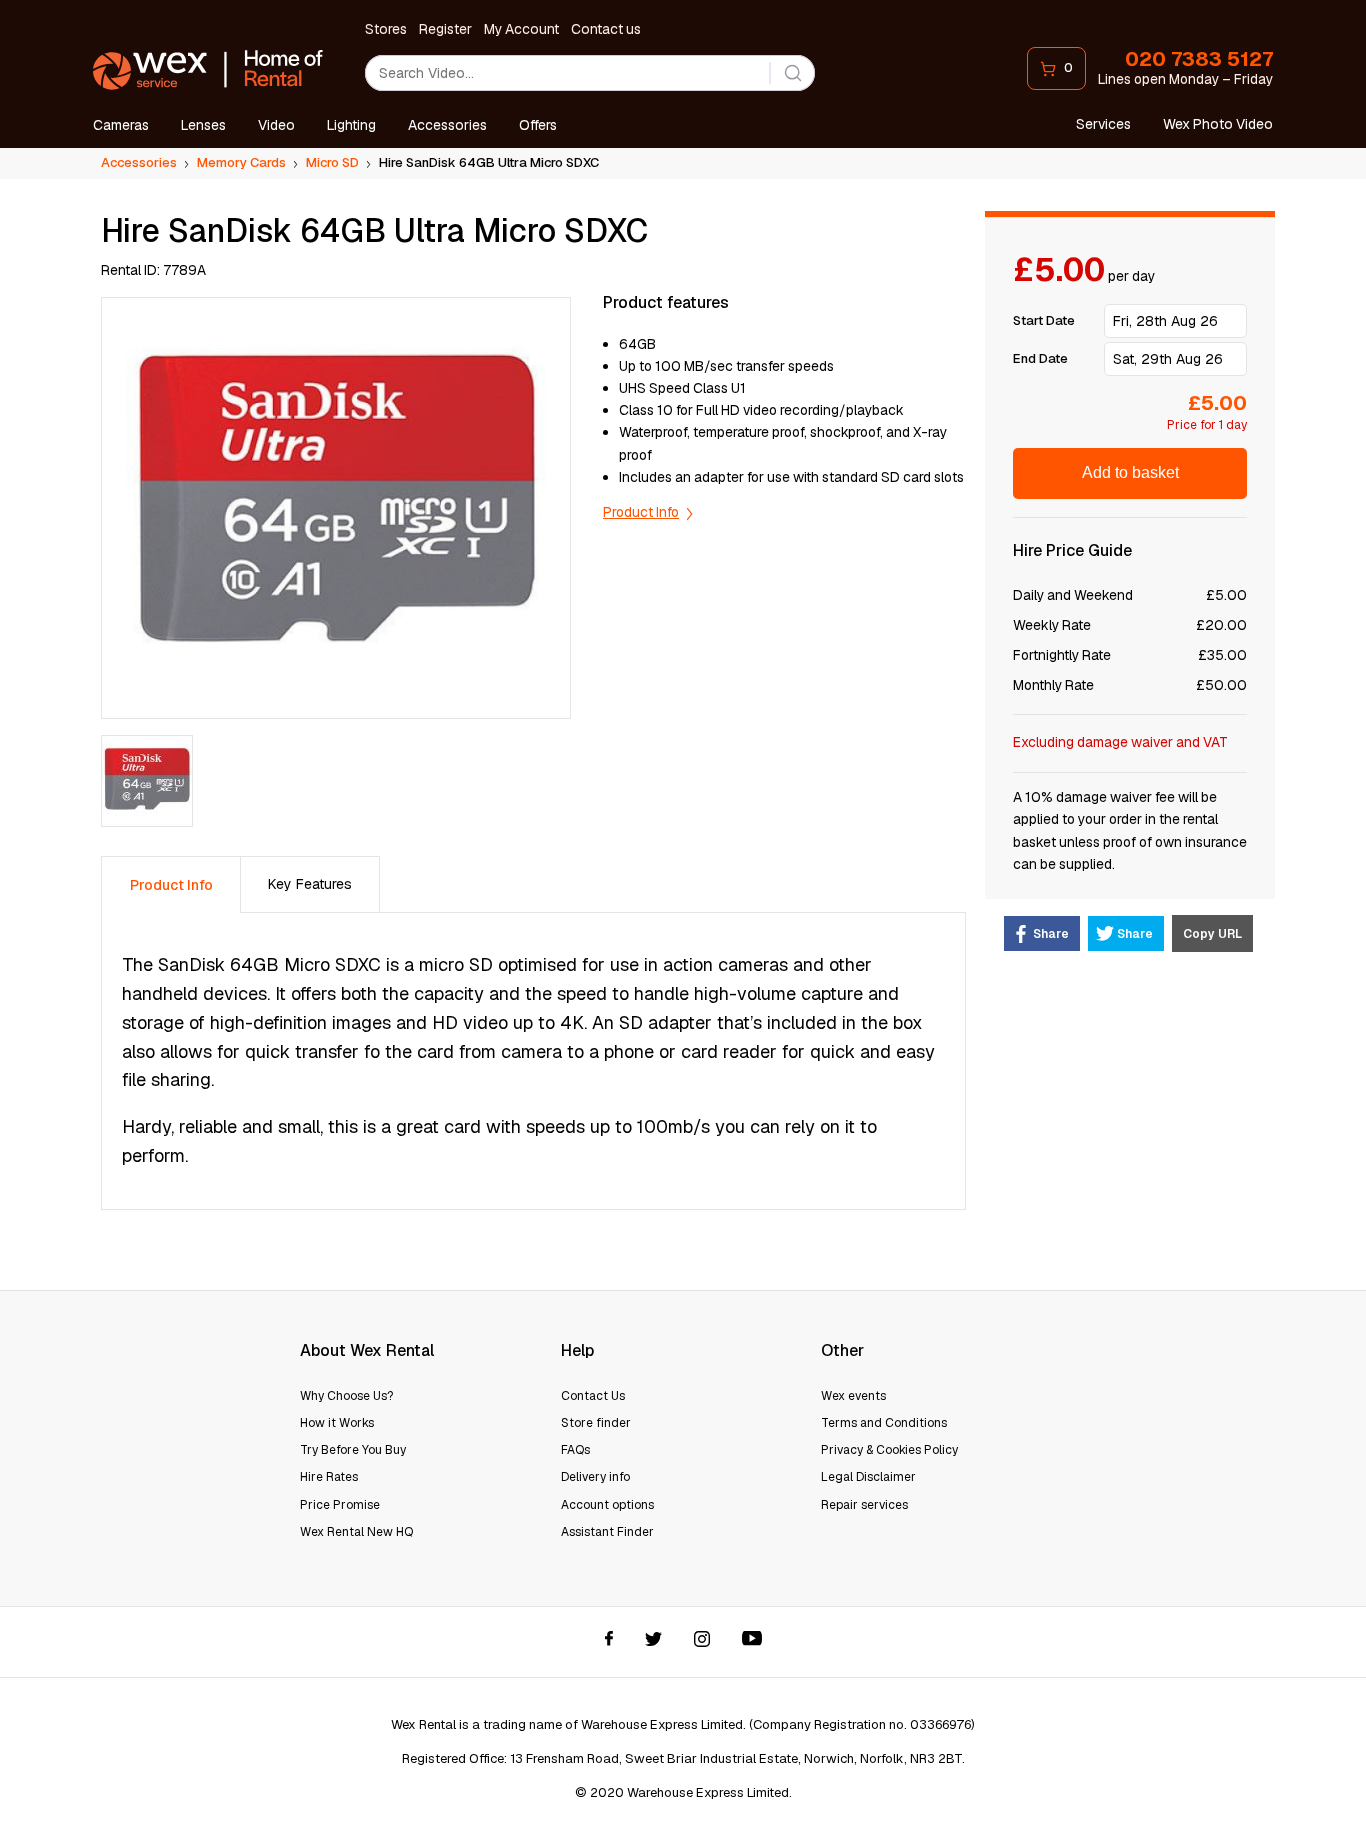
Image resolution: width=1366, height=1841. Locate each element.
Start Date (1044, 320)
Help (577, 1350)
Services (1103, 124)
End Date (1040, 358)
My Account (521, 29)
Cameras (121, 125)
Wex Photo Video (1218, 124)
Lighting (351, 125)
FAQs (575, 1450)
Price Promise (340, 1505)
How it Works (337, 1423)
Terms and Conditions (884, 1423)
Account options (607, 1505)
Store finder (596, 1423)
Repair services (864, 1505)
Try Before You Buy (353, 1450)
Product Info (641, 512)
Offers (538, 125)
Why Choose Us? (346, 1396)
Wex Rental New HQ (356, 1532)
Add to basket (1130, 472)
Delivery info (595, 1477)
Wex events (853, 1396)
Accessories (447, 125)
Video (276, 125)
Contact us (606, 29)
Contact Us (593, 1396)
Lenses (203, 125)
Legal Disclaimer (868, 1477)
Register (445, 29)
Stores (386, 29)
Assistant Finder (607, 1532)
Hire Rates (329, 1477)
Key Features (310, 884)
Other (842, 1350)
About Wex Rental (367, 1350)
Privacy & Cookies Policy (889, 1450)
